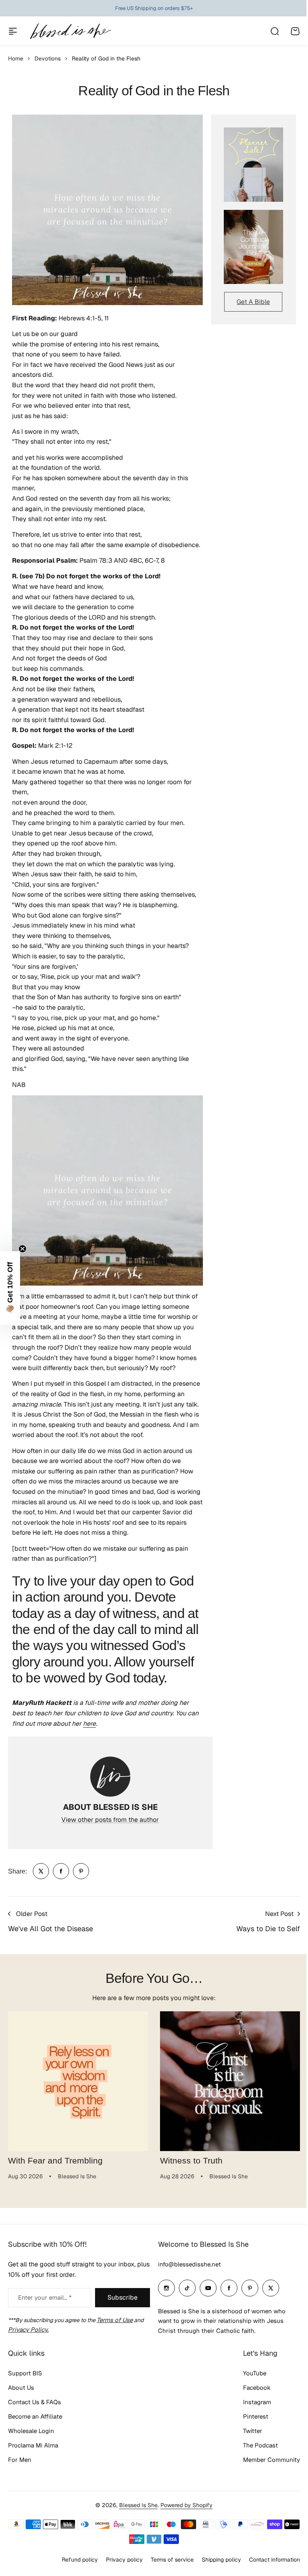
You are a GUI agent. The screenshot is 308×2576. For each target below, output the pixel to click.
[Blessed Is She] (70, 31)
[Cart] (295, 31)
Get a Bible (253, 302)
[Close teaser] (22, 1249)
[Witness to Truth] (230, 2081)
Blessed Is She (136, 2534)
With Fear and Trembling (55, 2161)
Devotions (48, 58)
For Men (20, 2488)
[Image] (253, 164)
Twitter (247, 2459)
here (89, 1724)
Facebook (251, 2416)
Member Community (265, 2488)
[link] (41, 1871)
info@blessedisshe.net (187, 2292)
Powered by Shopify (184, 2534)
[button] (10, 1288)
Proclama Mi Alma (33, 2474)
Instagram (251, 2430)
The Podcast (254, 2474)
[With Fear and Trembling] (78, 2081)
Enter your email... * (45, 2325)
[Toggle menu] (13, 31)
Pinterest (250, 2445)
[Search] (274, 31)
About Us (21, 2416)
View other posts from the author (110, 1820)
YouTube (249, 2402)
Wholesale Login (31, 2459)
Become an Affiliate (35, 2445)
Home (16, 58)
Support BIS (25, 2402)
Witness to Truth (191, 2161)
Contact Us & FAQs (34, 2430)
